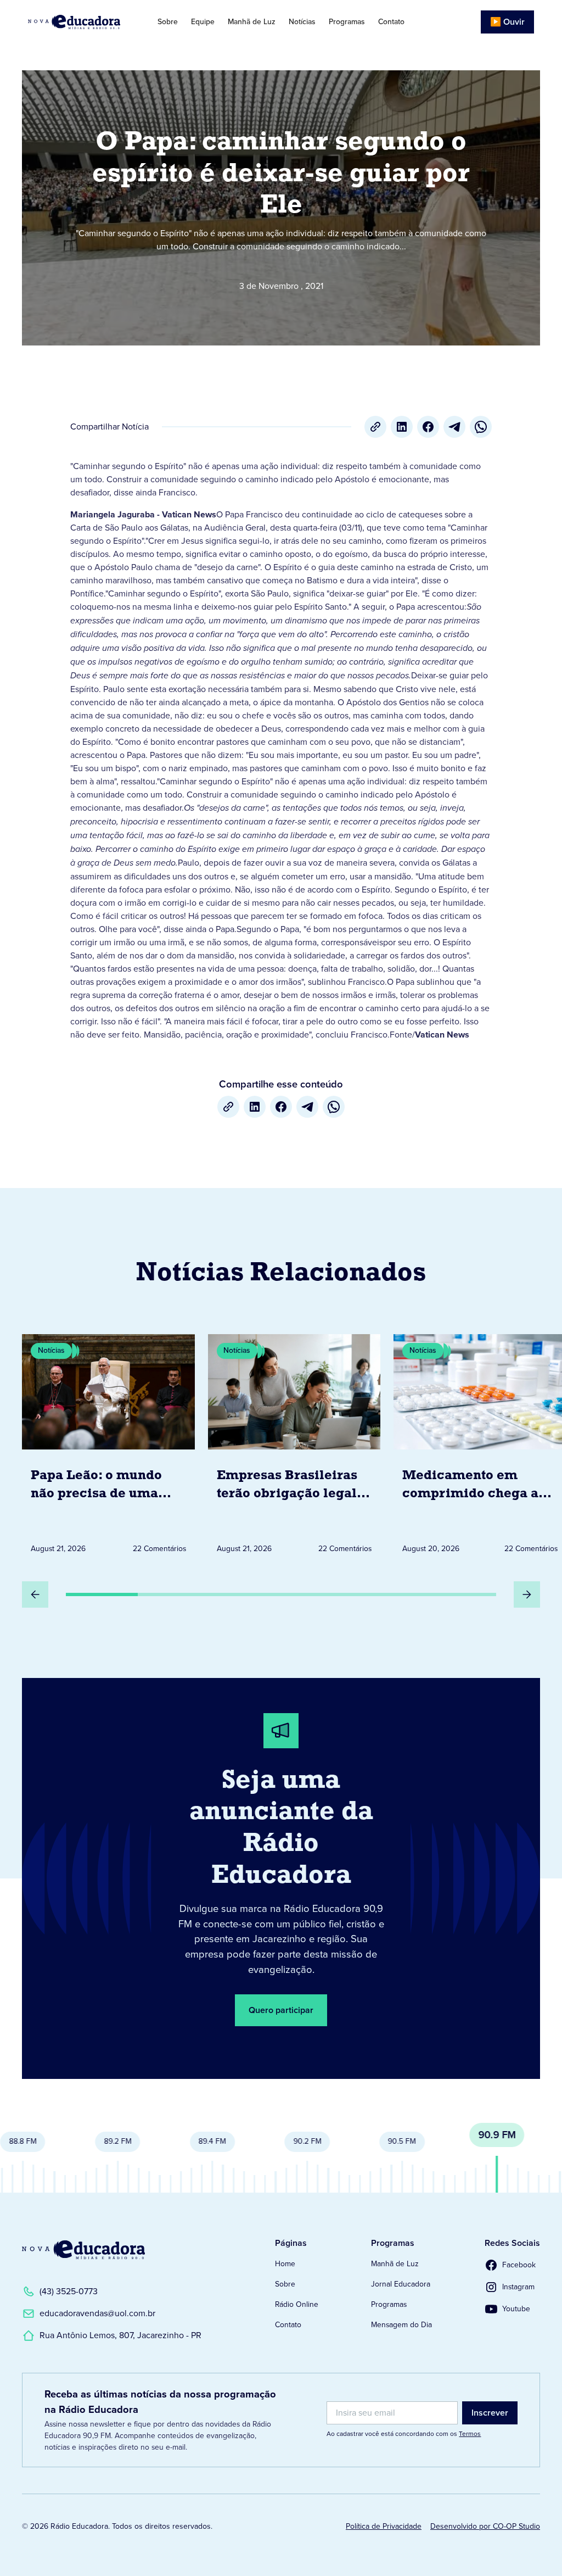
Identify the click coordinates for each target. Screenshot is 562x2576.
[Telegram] (454, 427)
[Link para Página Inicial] (80, 22)
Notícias (302, 22)
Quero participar (281, 2010)
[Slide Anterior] (35, 1594)
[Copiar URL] (375, 427)
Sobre (168, 22)
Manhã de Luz (252, 22)
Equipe (203, 22)
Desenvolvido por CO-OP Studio (485, 2526)
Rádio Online (297, 2304)
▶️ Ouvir (507, 22)
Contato (391, 22)
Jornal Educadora (401, 2284)
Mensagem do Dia (401, 2325)
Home (285, 2264)
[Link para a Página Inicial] (83, 2250)
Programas (347, 22)
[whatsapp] (481, 427)
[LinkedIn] (402, 427)
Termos (470, 2434)
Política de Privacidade (384, 2526)
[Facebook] (428, 427)
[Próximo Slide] (527, 1594)
